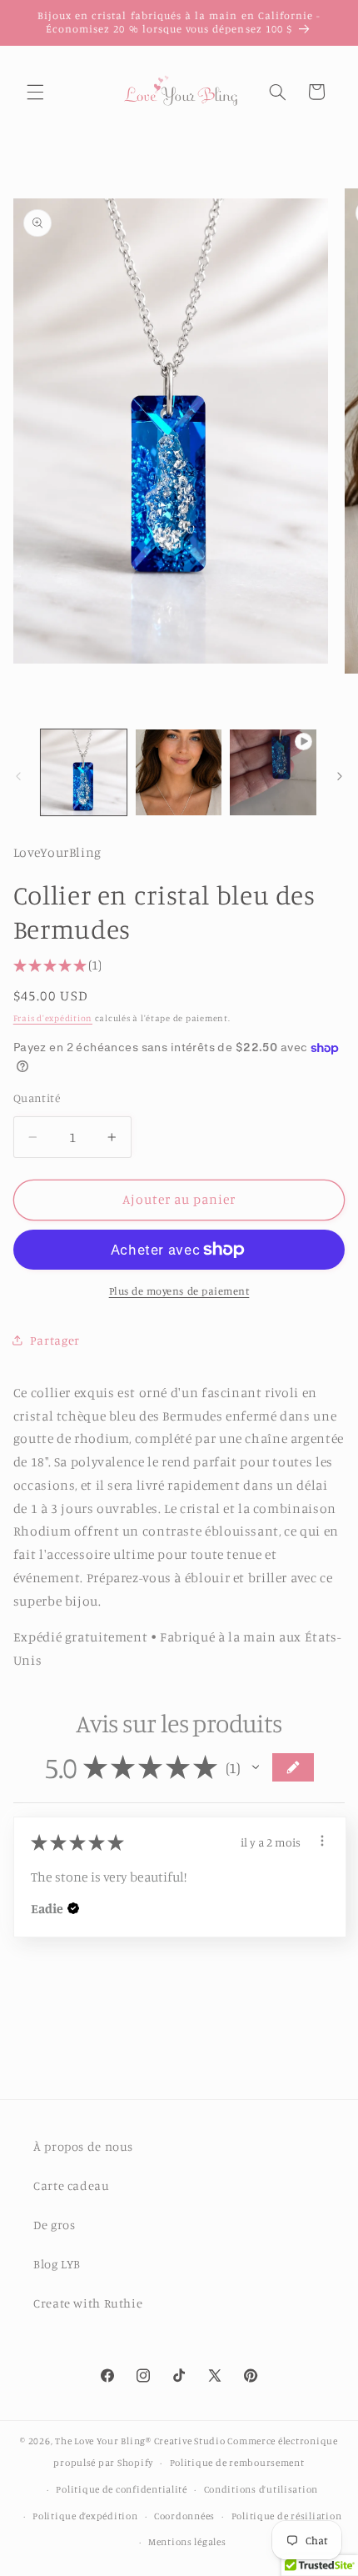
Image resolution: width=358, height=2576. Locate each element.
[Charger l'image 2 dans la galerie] (179, 772)
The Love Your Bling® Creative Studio (140, 2441)
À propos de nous (83, 2146)
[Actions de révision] (322, 1841)
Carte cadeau (72, 2185)
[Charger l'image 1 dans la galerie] (84, 772)
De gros (54, 2225)
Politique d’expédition (85, 2516)
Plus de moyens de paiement (179, 1291)
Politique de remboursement (237, 2463)
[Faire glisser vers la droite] (340, 776)
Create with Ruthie (88, 2303)
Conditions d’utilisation (261, 2489)
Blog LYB (57, 2264)
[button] (35, 92)
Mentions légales (187, 2542)
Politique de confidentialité (122, 2489)
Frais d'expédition (53, 1018)
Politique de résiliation (287, 2516)
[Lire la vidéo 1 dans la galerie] (273, 772)
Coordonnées (184, 2516)
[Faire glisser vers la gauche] (18, 776)
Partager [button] (55, 1340)
